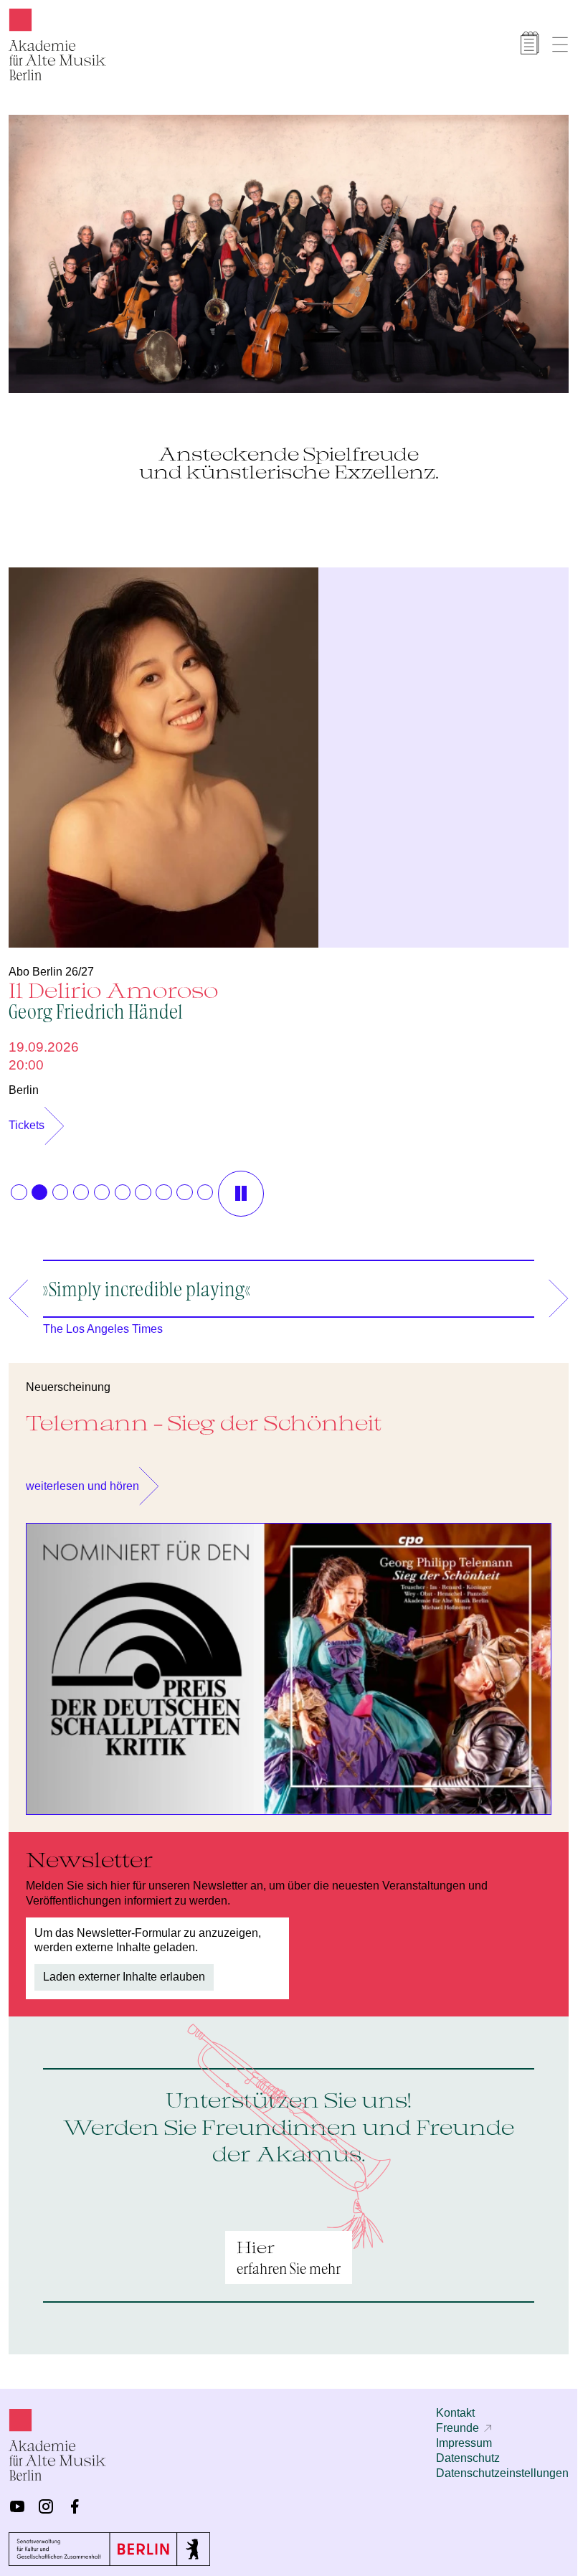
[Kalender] (530, 43)
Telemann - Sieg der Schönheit (204, 1415)
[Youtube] (17, 2499)
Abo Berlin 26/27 (51, 964)
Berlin (24, 1083)
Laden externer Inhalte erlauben (124, 1969)
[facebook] (75, 2499)
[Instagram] (46, 2499)
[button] (19, 1185)
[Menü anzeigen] (560, 44)
